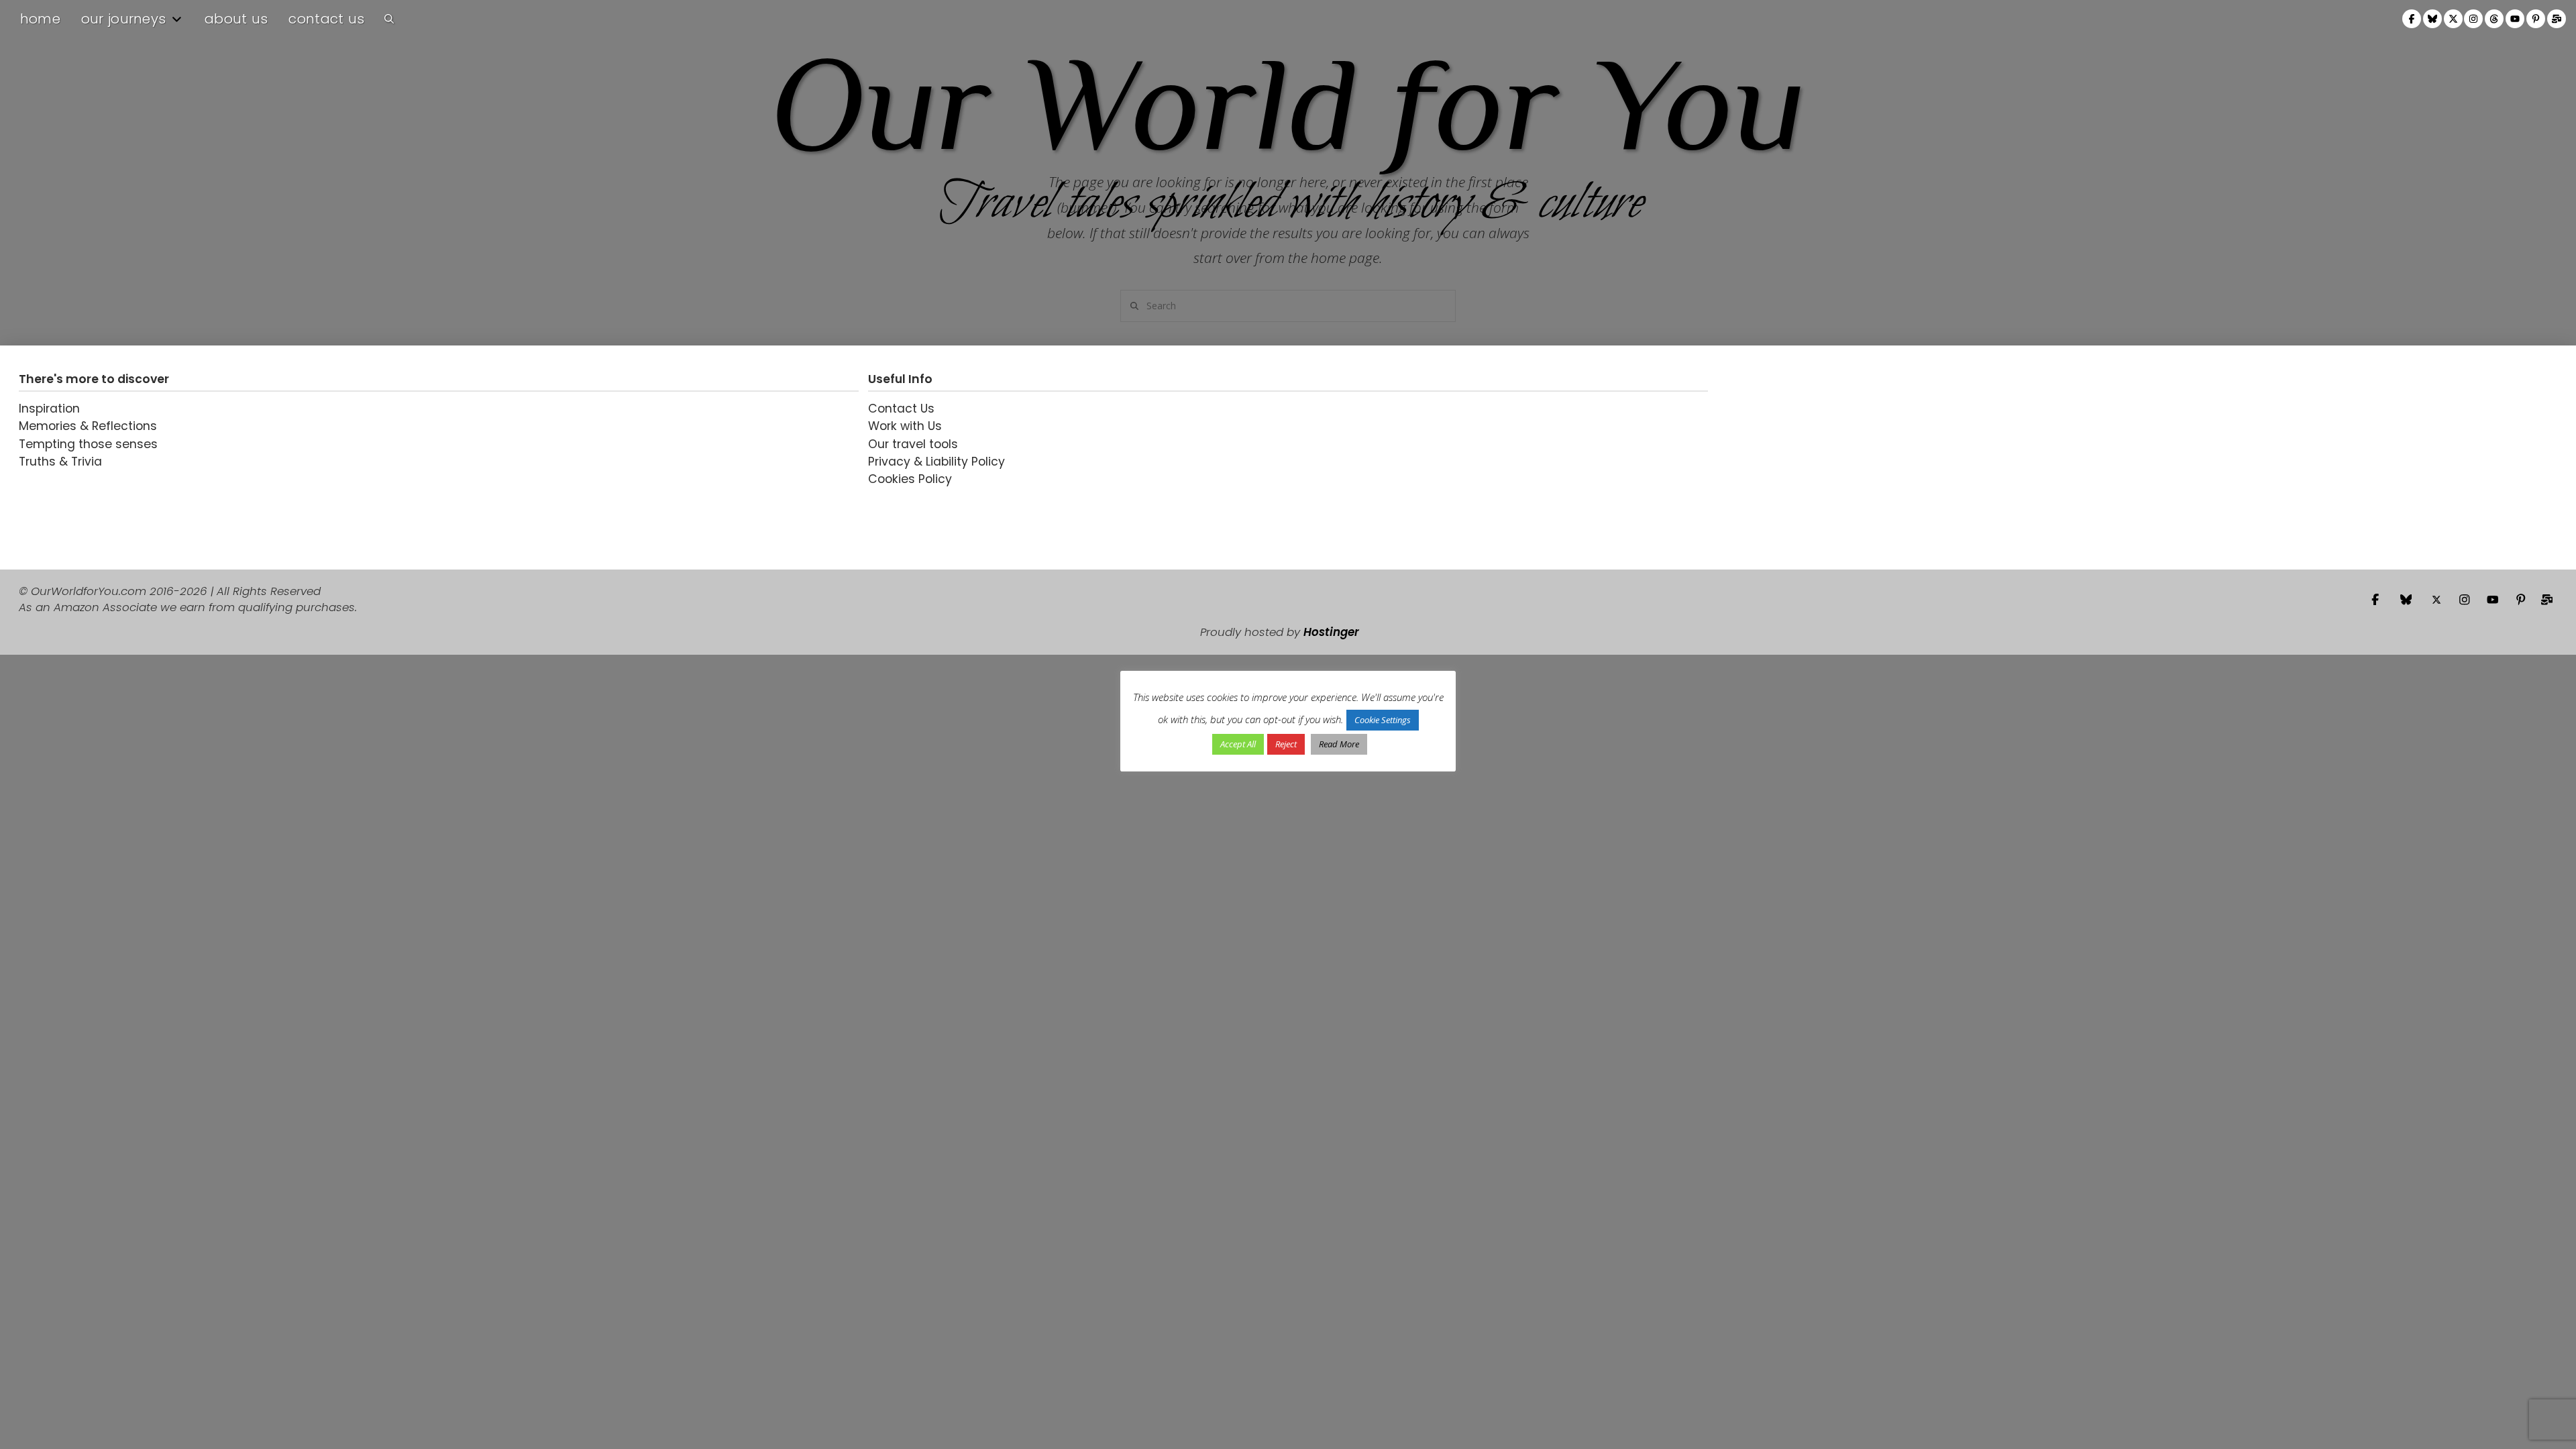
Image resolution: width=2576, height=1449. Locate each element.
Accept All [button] (1238, 744)
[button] (389, 19)
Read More (1339, 744)
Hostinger (1331, 632)
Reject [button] (1286, 744)
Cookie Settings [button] (1383, 720)
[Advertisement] (1801, 458)
